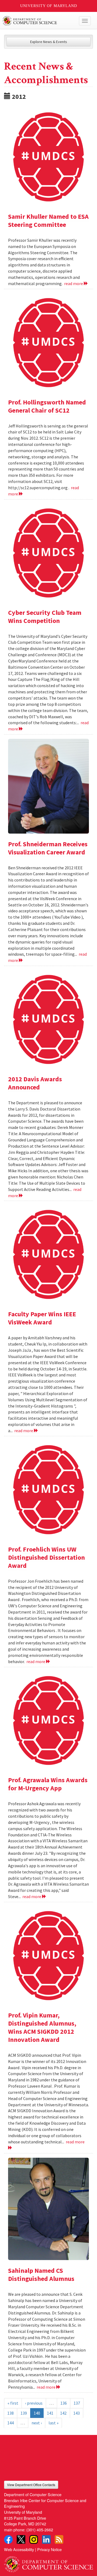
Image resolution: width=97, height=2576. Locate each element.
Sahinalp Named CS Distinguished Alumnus (41, 2275)
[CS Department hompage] (48, 2562)
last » (53, 2423)
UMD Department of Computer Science (39, 21)
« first (13, 2403)
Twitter (21, 2539)
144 (11, 2423)
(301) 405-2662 (40, 2530)
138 (11, 2413)
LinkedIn (46, 2539)
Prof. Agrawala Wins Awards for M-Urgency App (48, 1784)
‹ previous (34, 2403)
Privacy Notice (49, 2549)
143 (77, 2413)
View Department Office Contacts (31, 2485)
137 (77, 2403)
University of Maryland (49, 6)
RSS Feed (59, 2539)
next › (37, 2423)
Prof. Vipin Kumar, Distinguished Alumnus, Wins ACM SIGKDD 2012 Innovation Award (42, 2027)
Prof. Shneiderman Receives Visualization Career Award (48, 848)
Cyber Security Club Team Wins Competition (45, 617)
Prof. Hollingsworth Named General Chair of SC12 (47, 406)
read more (74, 283)
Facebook (8, 2539)
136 (64, 2403)
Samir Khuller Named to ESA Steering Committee (48, 221)
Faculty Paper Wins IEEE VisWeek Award (42, 1318)
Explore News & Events (49, 42)
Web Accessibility (19, 2549)
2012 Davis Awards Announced (35, 1083)
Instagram (34, 2539)
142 (63, 2413)
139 (24, 2413)
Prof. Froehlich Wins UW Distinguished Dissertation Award (46, 1557)
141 (50, 2413)
